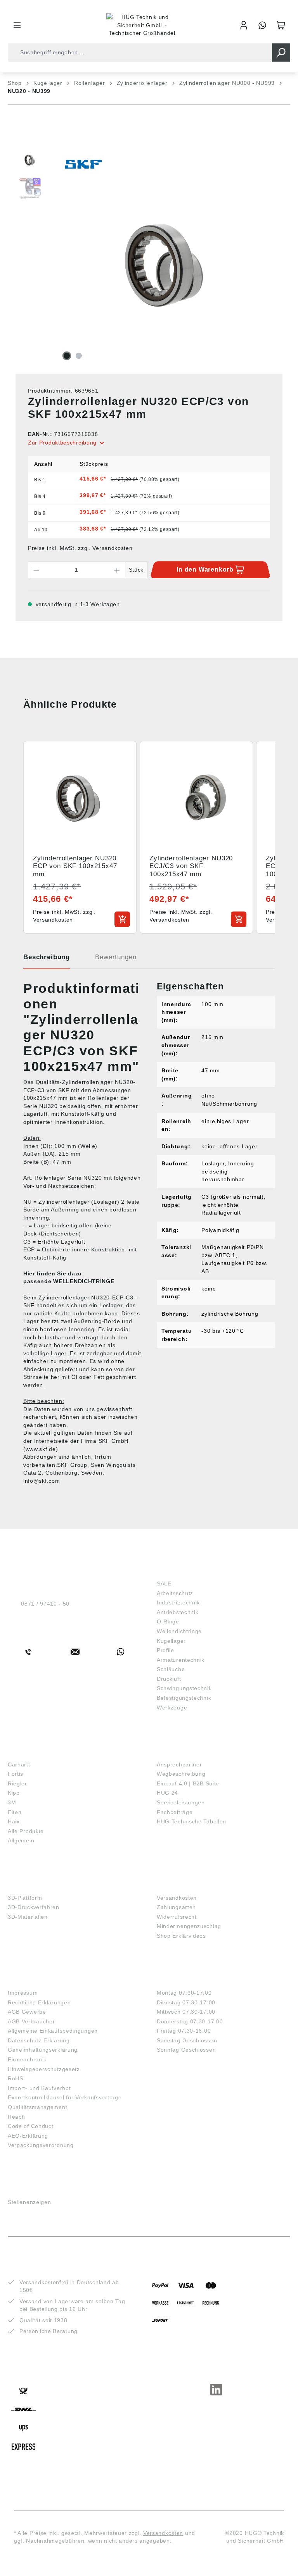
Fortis (16, 1774)
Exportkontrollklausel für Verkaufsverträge (65, 2097)
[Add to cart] (122, 919)
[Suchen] (281, 53)
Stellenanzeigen (29, 2202)
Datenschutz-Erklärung (39, 2040)
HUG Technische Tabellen (191, 1821)
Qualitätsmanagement (37, 2107)
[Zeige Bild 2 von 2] (79, 356)
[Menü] (17, 25)
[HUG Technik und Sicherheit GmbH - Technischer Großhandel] (142, 25)
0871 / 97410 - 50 (45, 1604)
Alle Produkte (26, 1831)
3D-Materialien (28, 1917)
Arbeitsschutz (175, 1593)
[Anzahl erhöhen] (117, 570)
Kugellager (171, 1641)
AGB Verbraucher (31, 2021)
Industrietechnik (178, 1602)
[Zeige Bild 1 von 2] (67, 356)
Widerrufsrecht (177, 1917)
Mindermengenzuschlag (189, 1926)
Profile (165, 1650)
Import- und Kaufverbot (39, 2088)
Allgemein (21, 1840)
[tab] (47, 960)
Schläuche (171, 1669)
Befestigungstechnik (184, 1698)
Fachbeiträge (175, 1812)
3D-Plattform (25, 1898)
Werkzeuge (172, 1708)
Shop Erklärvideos (181, 1936)
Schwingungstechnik (184, 1688)
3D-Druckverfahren (34, 1907)
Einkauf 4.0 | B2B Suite (188, 1783)
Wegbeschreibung (181, 1774)
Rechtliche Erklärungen (39, 2002)
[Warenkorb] (281, 25)
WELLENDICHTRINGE (84, 1281)
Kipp (14, 1793)
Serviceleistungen (181, 1802)
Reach (16, 2117)
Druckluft (169, 1679)
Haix (14, 1821)
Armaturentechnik (181, 1660)
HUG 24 (167, 1793)
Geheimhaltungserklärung (43, 2050)
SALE (164, 1584)
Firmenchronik (27, 2059)
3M (12, 1802)
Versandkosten (177, 1898)
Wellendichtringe (179, 1631)
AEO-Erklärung (28, 2136)
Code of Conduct (31, 2126)
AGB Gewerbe (27, 2012)
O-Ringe (168, 1621)
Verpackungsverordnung (41, 2145)
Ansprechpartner (179, 1764)
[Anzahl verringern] (36, 570)
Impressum (23, 1993)
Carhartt (19, 1764)
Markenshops (30, 1752)
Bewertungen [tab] (116, 957)
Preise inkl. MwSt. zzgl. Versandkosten (80, 548)
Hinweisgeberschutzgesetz (44, 2069)
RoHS (16, 2078)
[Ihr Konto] (244, 25)
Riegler (17, 1783)
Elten (15, 1812)
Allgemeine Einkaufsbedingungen (53, 2031)
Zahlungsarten (176, 1907)
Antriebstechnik (178, 1612)
